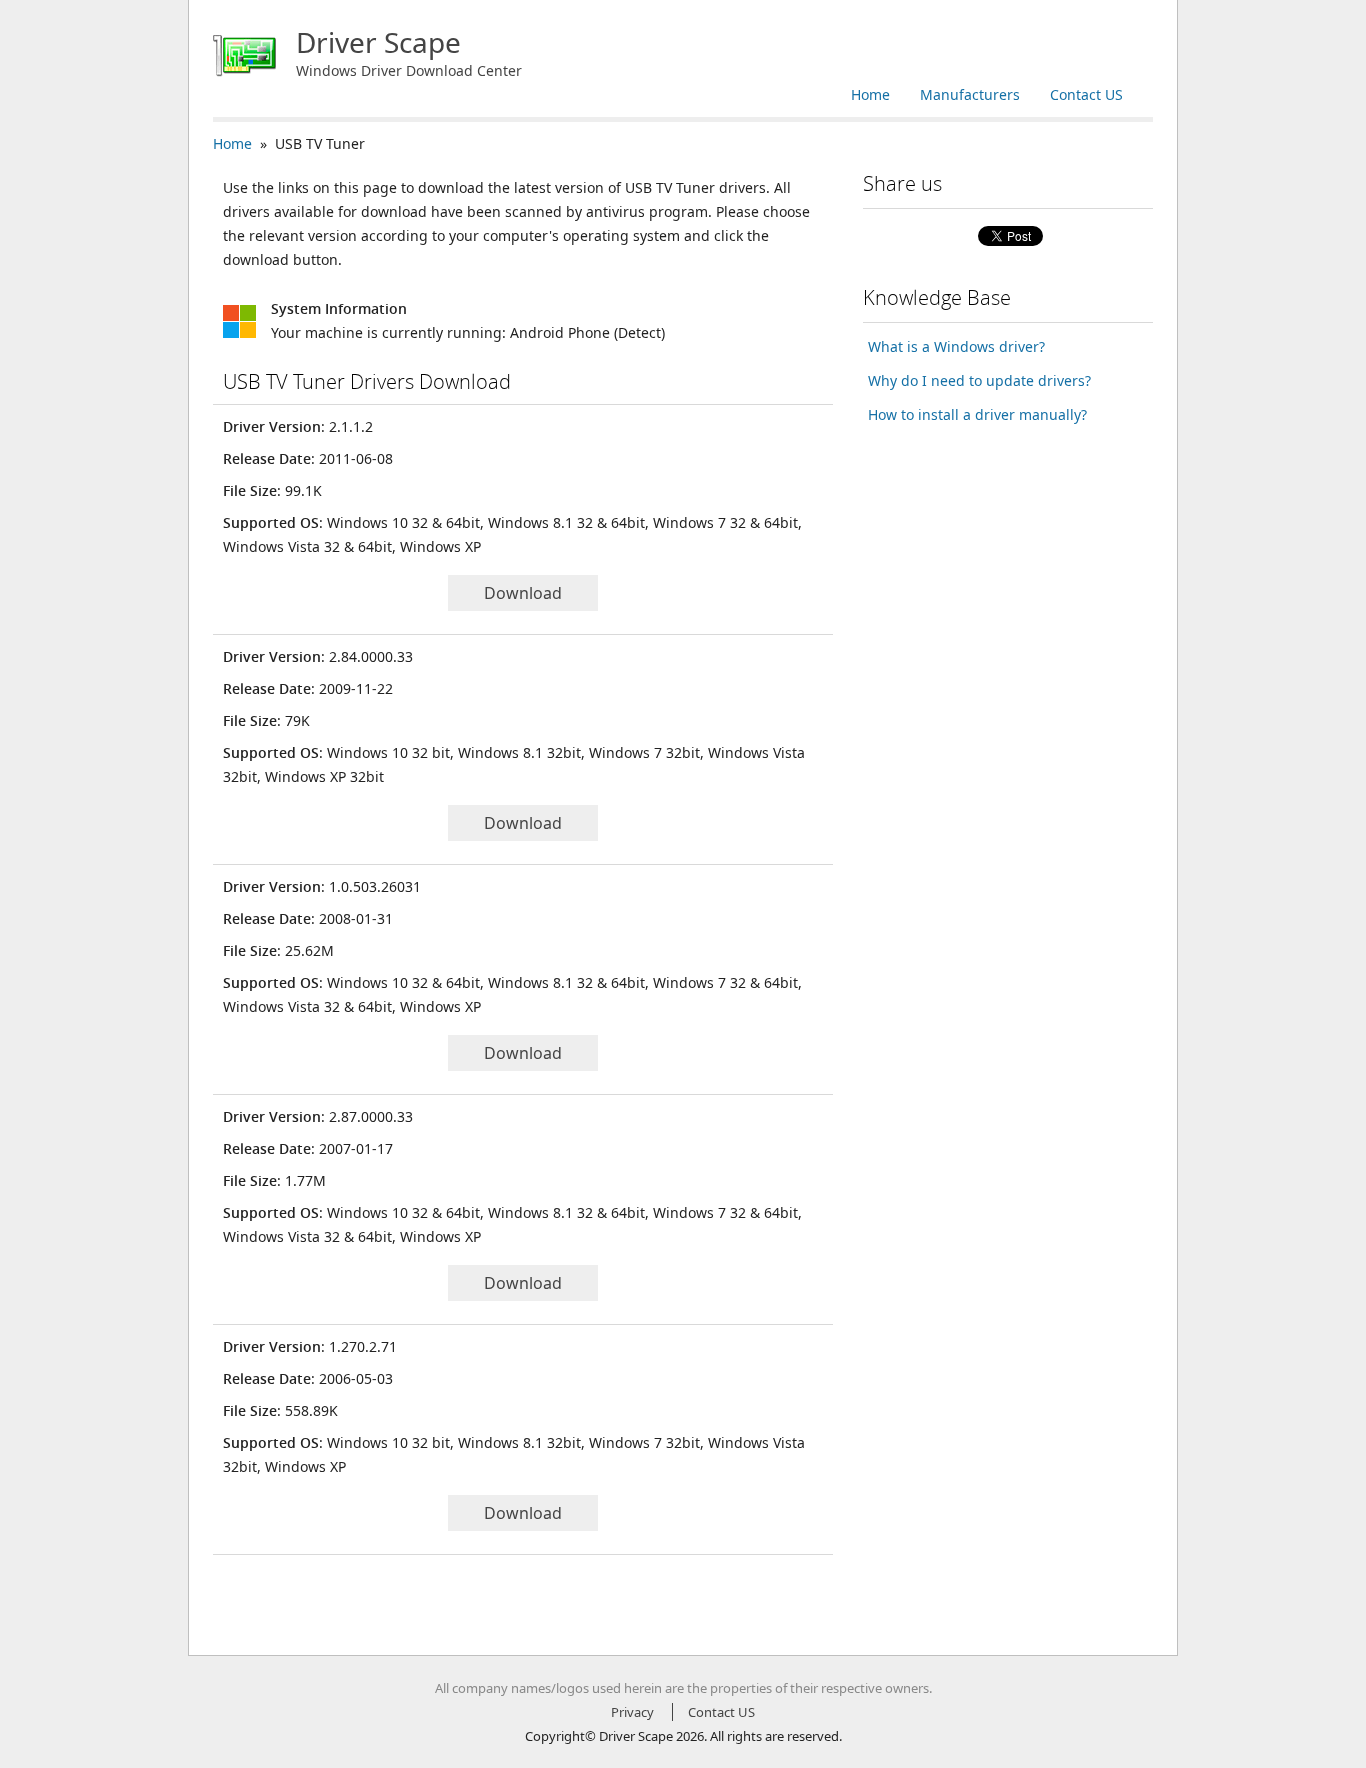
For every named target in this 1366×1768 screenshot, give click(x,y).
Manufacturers (970, 94)
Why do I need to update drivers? (979, 380)
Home (870, 94)
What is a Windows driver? (956, 346)
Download (523, 593)
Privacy (632, 1712)
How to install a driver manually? (977, 414)
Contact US (1086, 94)
